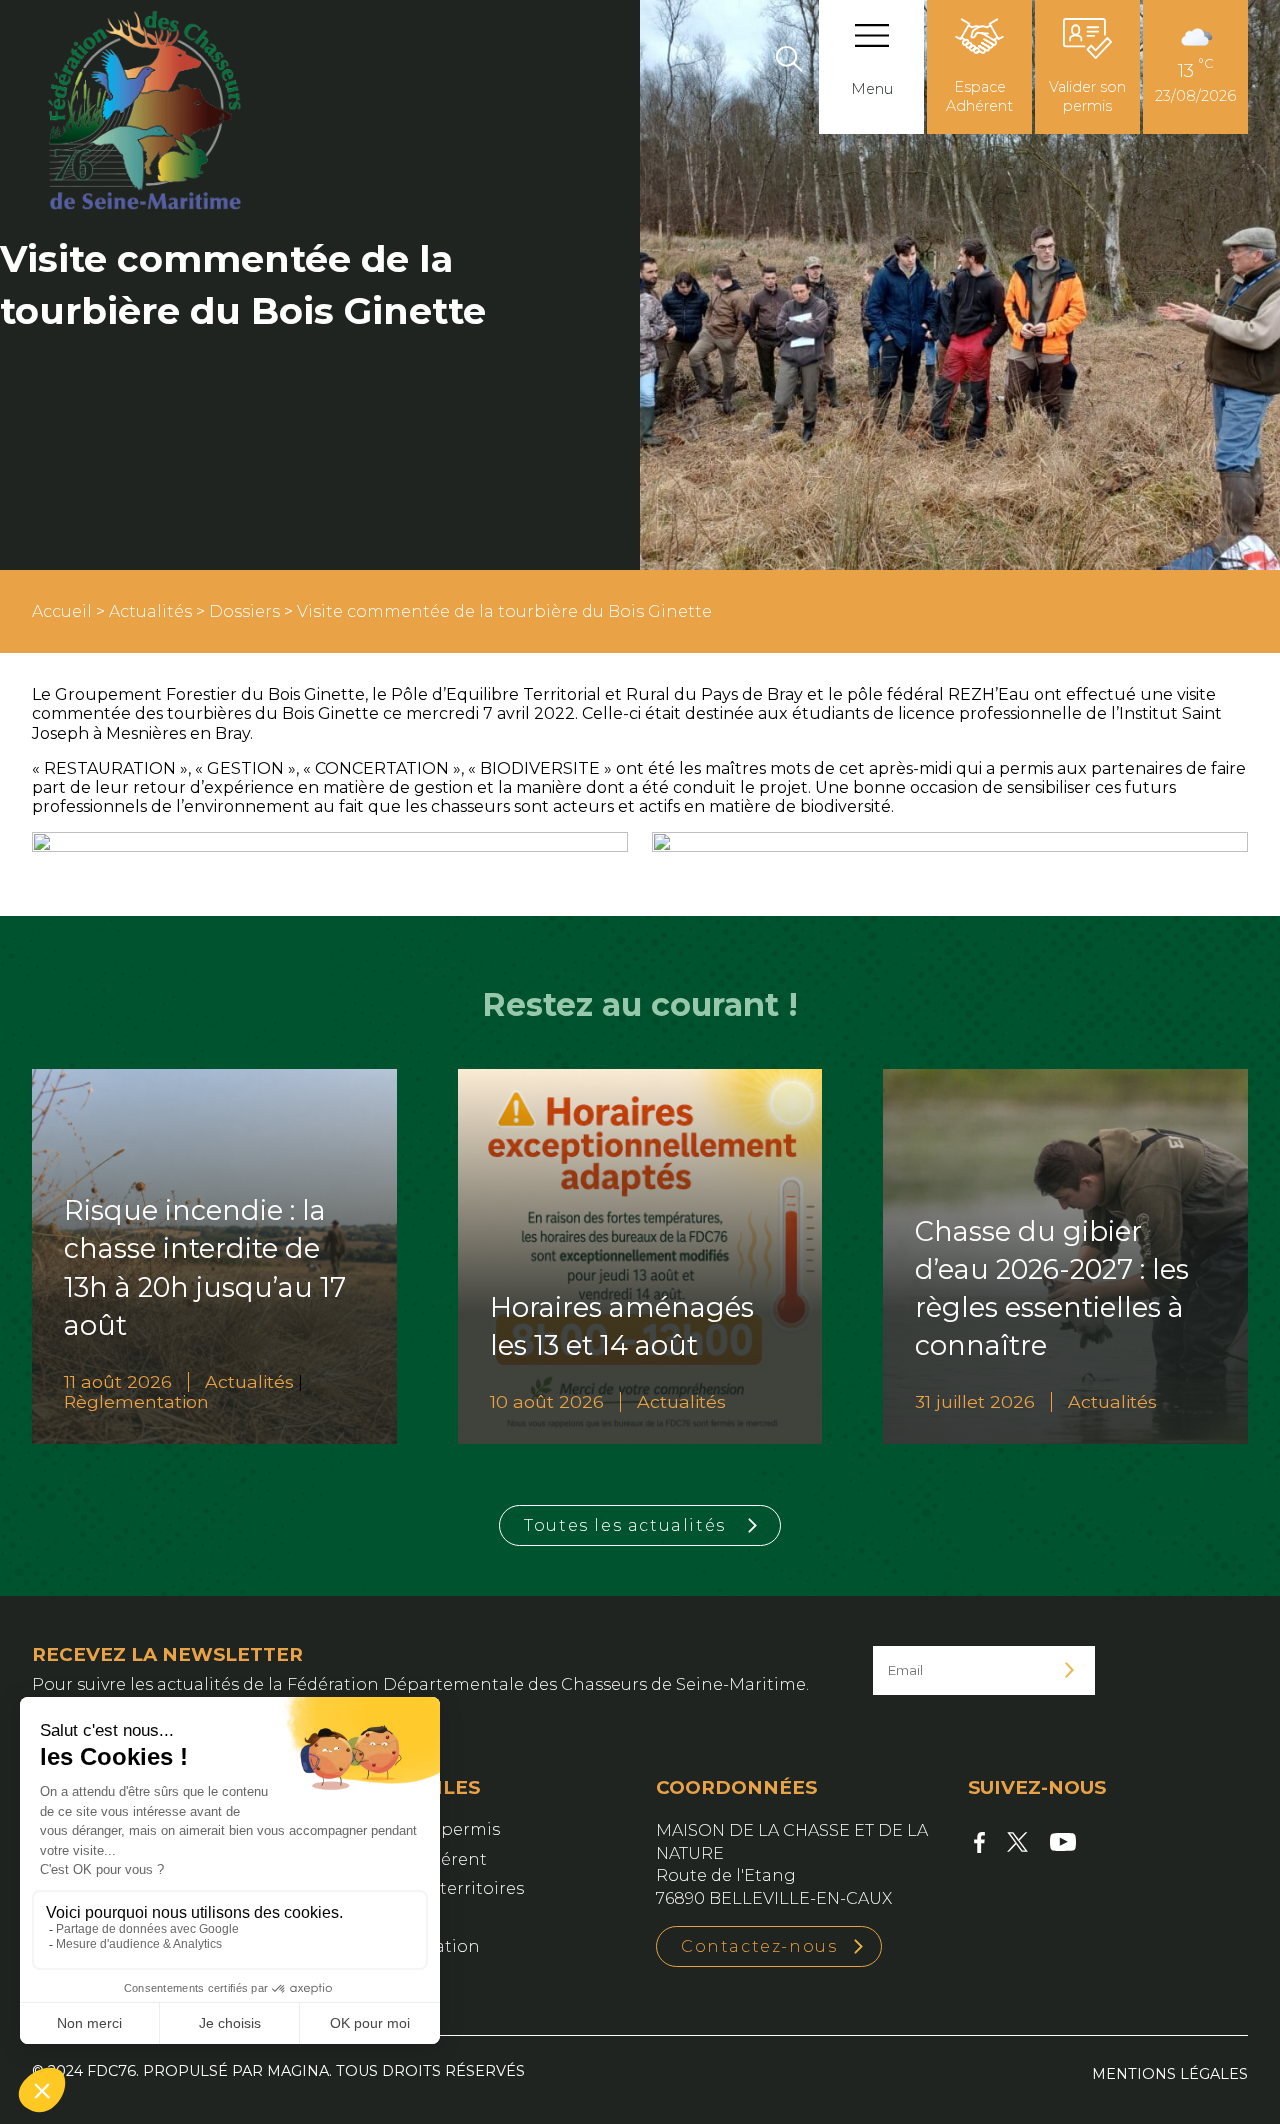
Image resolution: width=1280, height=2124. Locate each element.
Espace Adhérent (979, 96)
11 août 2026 (118, 1381)
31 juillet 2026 (975, 1401)
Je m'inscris (1070, 1670)
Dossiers (244, 611)
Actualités (150, 611)
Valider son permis (1087, 96)
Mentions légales (1170, 2074)
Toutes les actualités (625, 1525)
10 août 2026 (547, 1401)
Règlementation (136, 1401)
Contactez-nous (759, 1946)
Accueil (62, 611)
